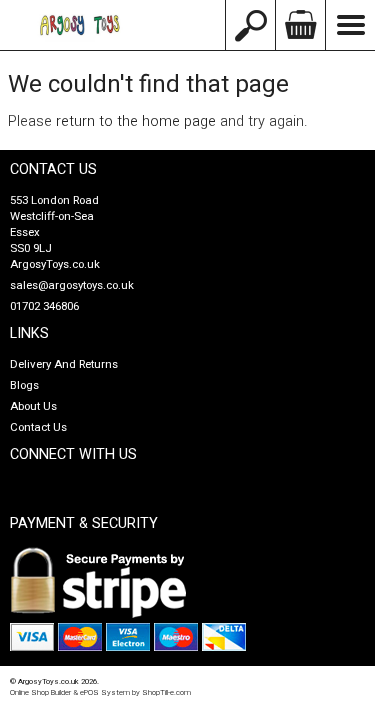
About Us (33, 406)
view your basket (300, 25)
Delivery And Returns (64, 364)
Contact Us (38, 427)
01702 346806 (44, 306)
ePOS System (105, 692)
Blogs (24, 385)
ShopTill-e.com (166, 692)
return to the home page (136, 121)
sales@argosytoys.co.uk (72, 285)
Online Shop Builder (40, 692)
